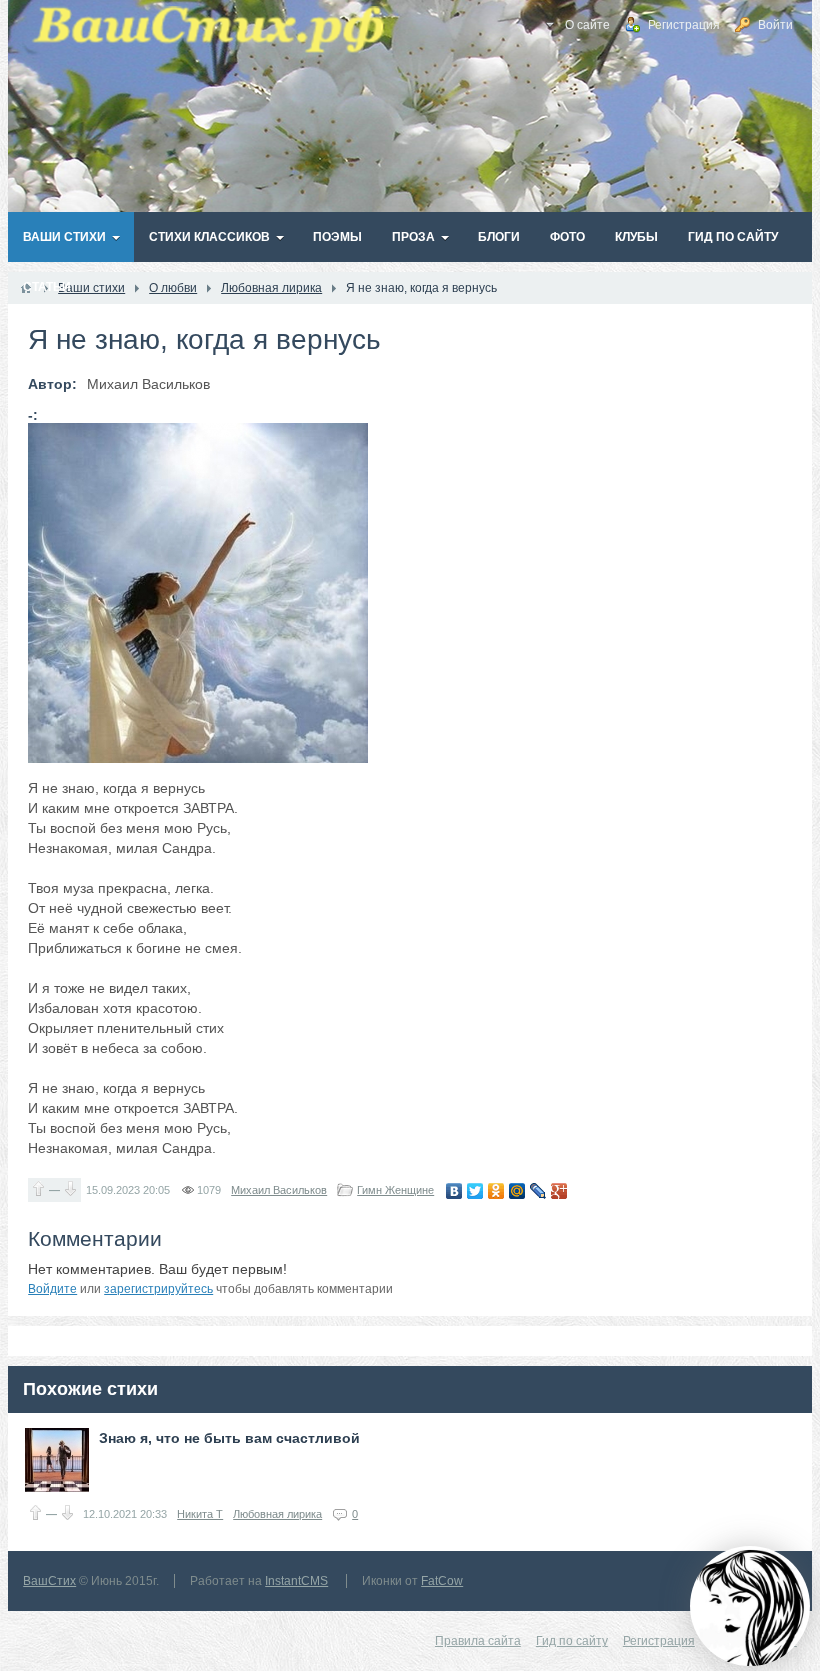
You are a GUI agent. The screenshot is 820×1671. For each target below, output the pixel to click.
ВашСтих (49, 1581)
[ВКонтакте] (454, 1191)
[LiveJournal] (538, 1191)
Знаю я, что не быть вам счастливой (229, 1438)
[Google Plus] (559, 1191)
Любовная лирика (277, 1514)
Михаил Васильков (279, 1190)
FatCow (442, 1581)
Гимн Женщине (395, 1190)
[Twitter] (475, 1191)
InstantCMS (296, 1581)
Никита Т (200, 1514)
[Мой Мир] (517, 1191)
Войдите (52, 1289)
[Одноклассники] (496, 1191)
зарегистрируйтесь (158, 1289)
